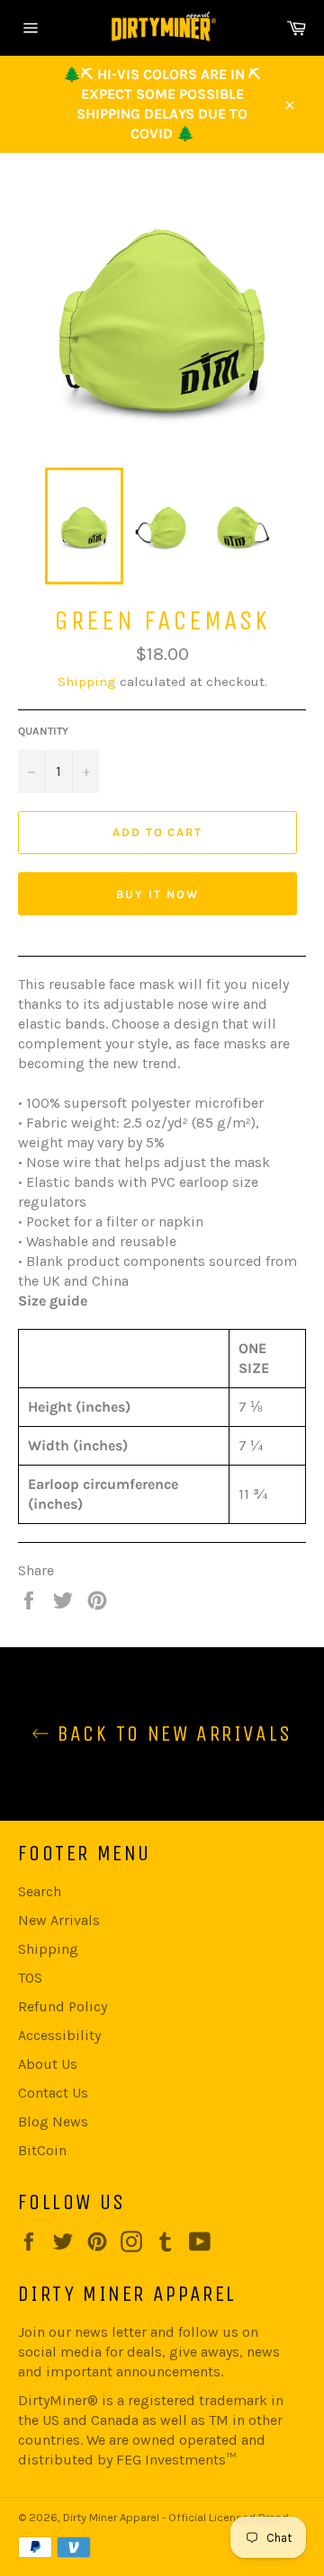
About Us (48, 2064)
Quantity (43, 731)
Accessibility (59, 2035)
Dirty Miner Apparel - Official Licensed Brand (176, 2517)
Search (40, 1891)
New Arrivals (59, 1920)
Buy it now (157, 894)
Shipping (87, 682)
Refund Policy (63, 2006)
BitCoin (42, 2150)
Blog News (53, 2121)
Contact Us (53, 2093)
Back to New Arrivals (171, 1734)
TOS (30, 1978)
